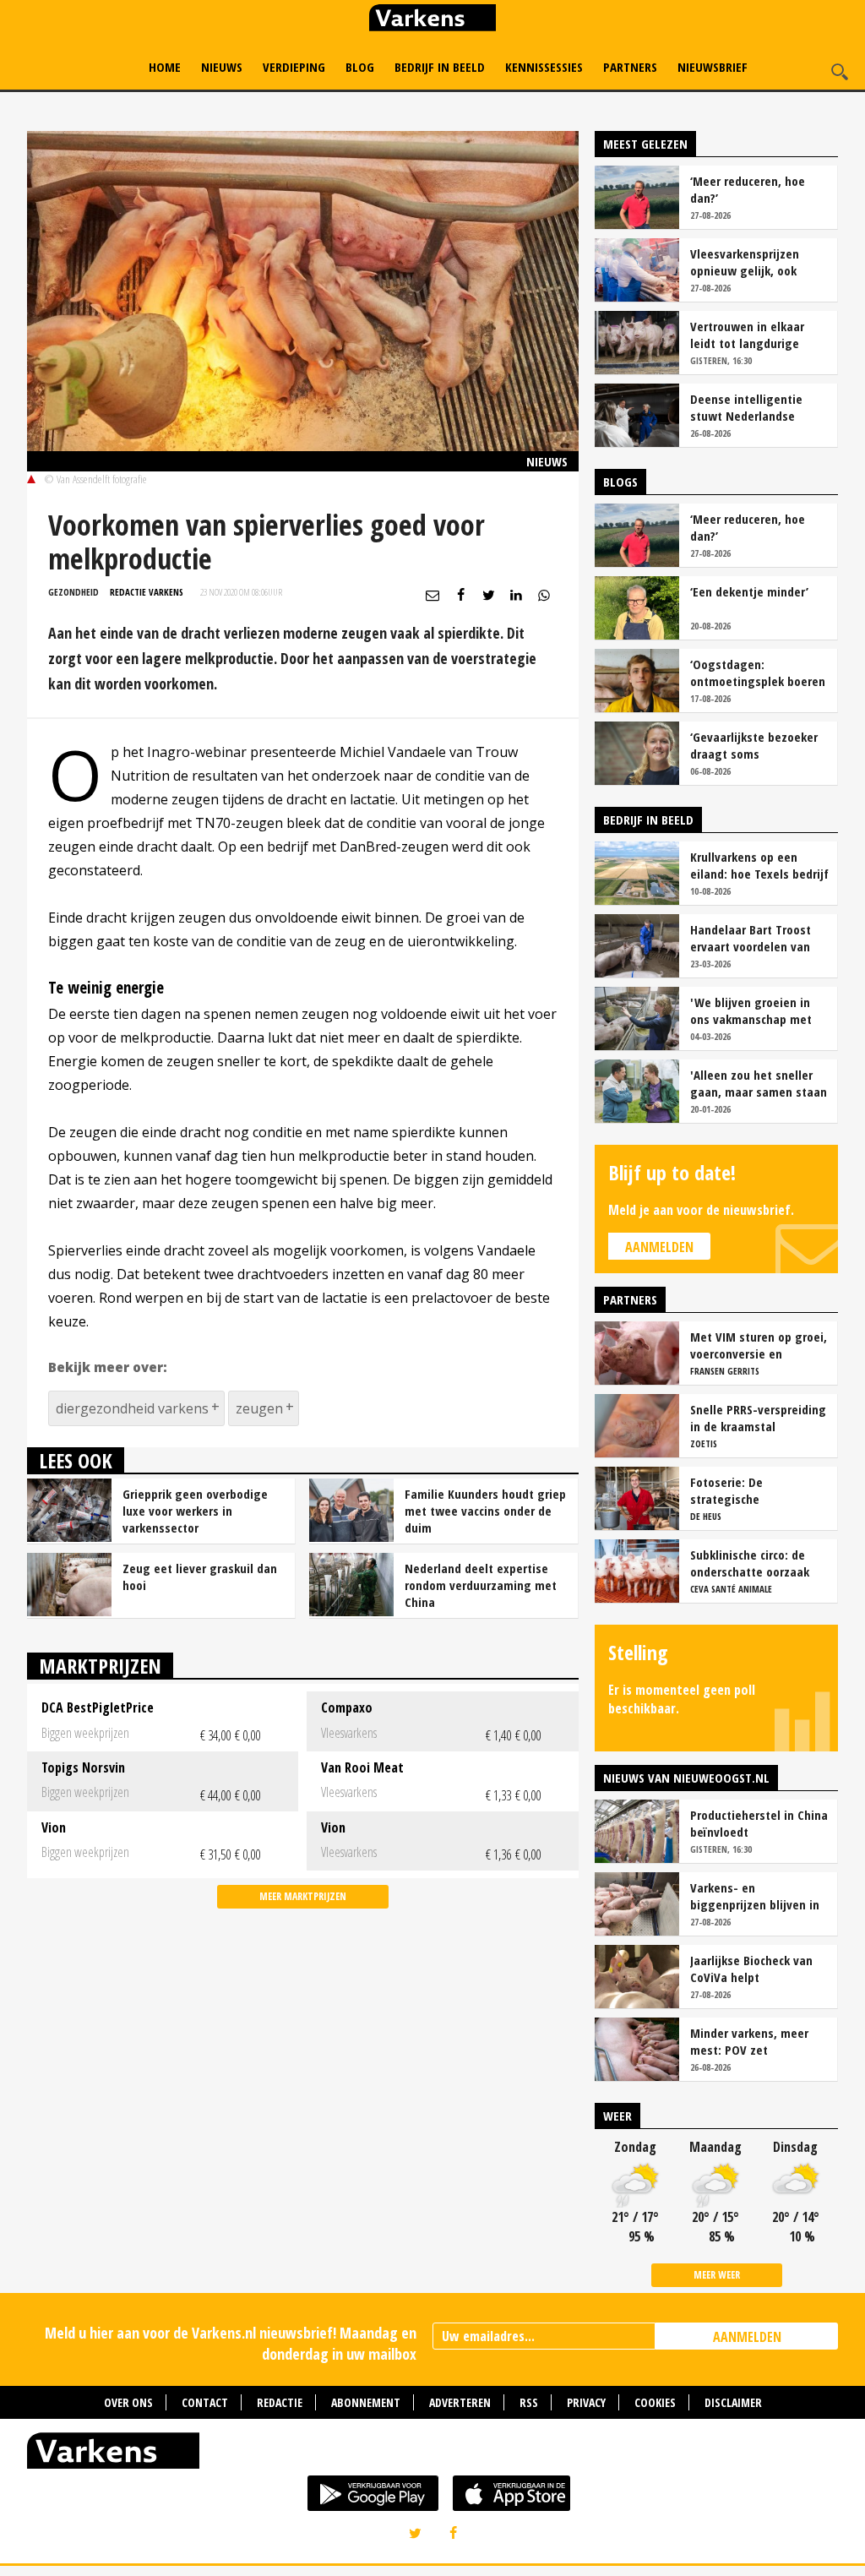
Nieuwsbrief (713, 67)
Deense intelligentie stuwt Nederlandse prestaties (746, 407)
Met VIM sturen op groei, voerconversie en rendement (759, 1345)
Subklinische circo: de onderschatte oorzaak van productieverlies (750, 1563)
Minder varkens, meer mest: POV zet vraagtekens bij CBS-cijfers (749, 2041)
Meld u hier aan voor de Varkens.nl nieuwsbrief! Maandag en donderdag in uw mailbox (231, 2343)
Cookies (655, 2402)
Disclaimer (733, 2402)
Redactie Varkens (147, 592)
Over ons (128, 2402)
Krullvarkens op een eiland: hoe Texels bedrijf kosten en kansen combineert (759, 865)
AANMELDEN (747, 2337)
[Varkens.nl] (432, 2454)
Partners (630, 67)
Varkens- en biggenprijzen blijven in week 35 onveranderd (755, 1896)
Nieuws (222, 67)
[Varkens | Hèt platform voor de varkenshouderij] (432, 20)
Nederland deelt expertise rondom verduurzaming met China (481, 1585)
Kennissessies (544, 67)
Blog (360, 67)
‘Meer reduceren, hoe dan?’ (748, 189)
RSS (529, 2402)
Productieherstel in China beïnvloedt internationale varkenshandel (759, 1823)
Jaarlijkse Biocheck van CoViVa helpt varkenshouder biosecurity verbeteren (752, 1969)
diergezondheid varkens (132, 1408)
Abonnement (366, 2402)
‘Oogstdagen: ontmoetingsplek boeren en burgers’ (758, 673)
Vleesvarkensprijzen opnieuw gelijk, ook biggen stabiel (745, 262)
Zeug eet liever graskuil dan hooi (200, 1577)
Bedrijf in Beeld (440, 67)
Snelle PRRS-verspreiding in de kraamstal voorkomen (758, 1418)
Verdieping (294, 67)
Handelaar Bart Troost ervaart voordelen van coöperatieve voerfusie (753, 938)
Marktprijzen (100, 1666)
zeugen (259, 1408)
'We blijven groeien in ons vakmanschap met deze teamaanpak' (751, 1010)
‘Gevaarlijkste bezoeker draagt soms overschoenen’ (754, 745)
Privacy (586, 2402)
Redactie (280, 2402)
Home (165, 67)
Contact (205, 2402)
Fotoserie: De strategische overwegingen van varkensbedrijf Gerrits (750, 1490)
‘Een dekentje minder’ (749, 591)
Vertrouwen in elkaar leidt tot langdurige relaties (747, 335)
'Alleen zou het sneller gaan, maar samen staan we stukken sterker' (759, 1083)
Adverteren (460, 2402)
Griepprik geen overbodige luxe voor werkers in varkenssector (195, 1511)
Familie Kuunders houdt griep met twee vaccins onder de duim (485, 1511)
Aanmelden (659, 1247)
